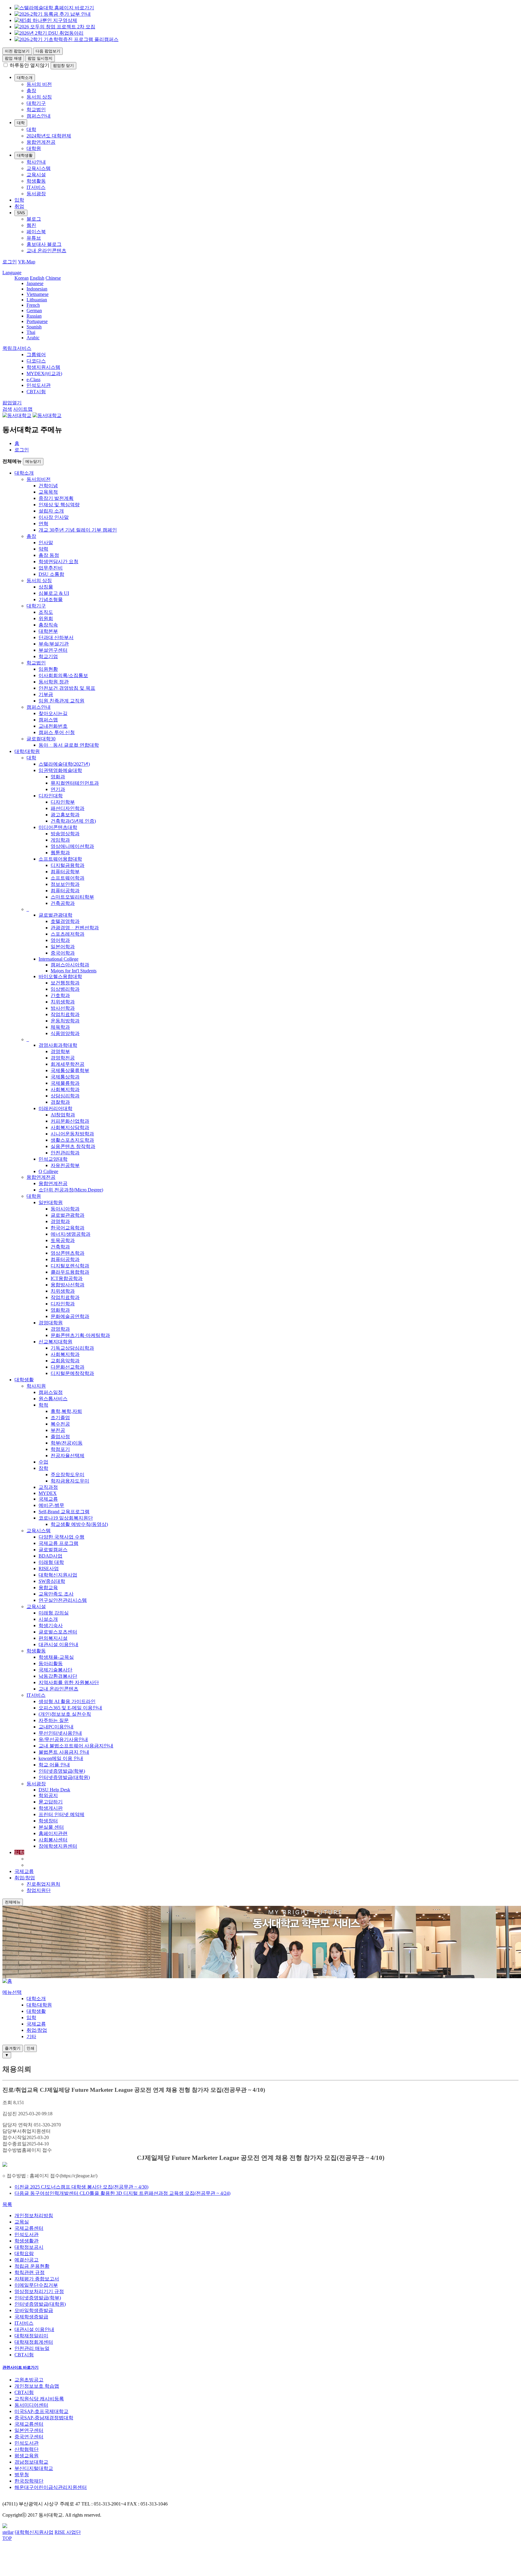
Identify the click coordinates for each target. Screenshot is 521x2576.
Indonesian (37, 289)
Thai (31, 332)
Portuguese (37, 321)
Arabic (33, 338)
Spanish (34, 327)
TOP (7, 2538)
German (34, 311)
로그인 (22, 450)
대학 (21, 123)
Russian (34, 316)
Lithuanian (37, 300)
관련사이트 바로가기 (21, 2367)
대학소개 (25, 78)
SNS (21, 213)
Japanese (35, 283)
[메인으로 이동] (7, 1981)
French (33, 305)
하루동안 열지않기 (30, 65)
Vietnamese (38, 294)
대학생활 (25, 155)
